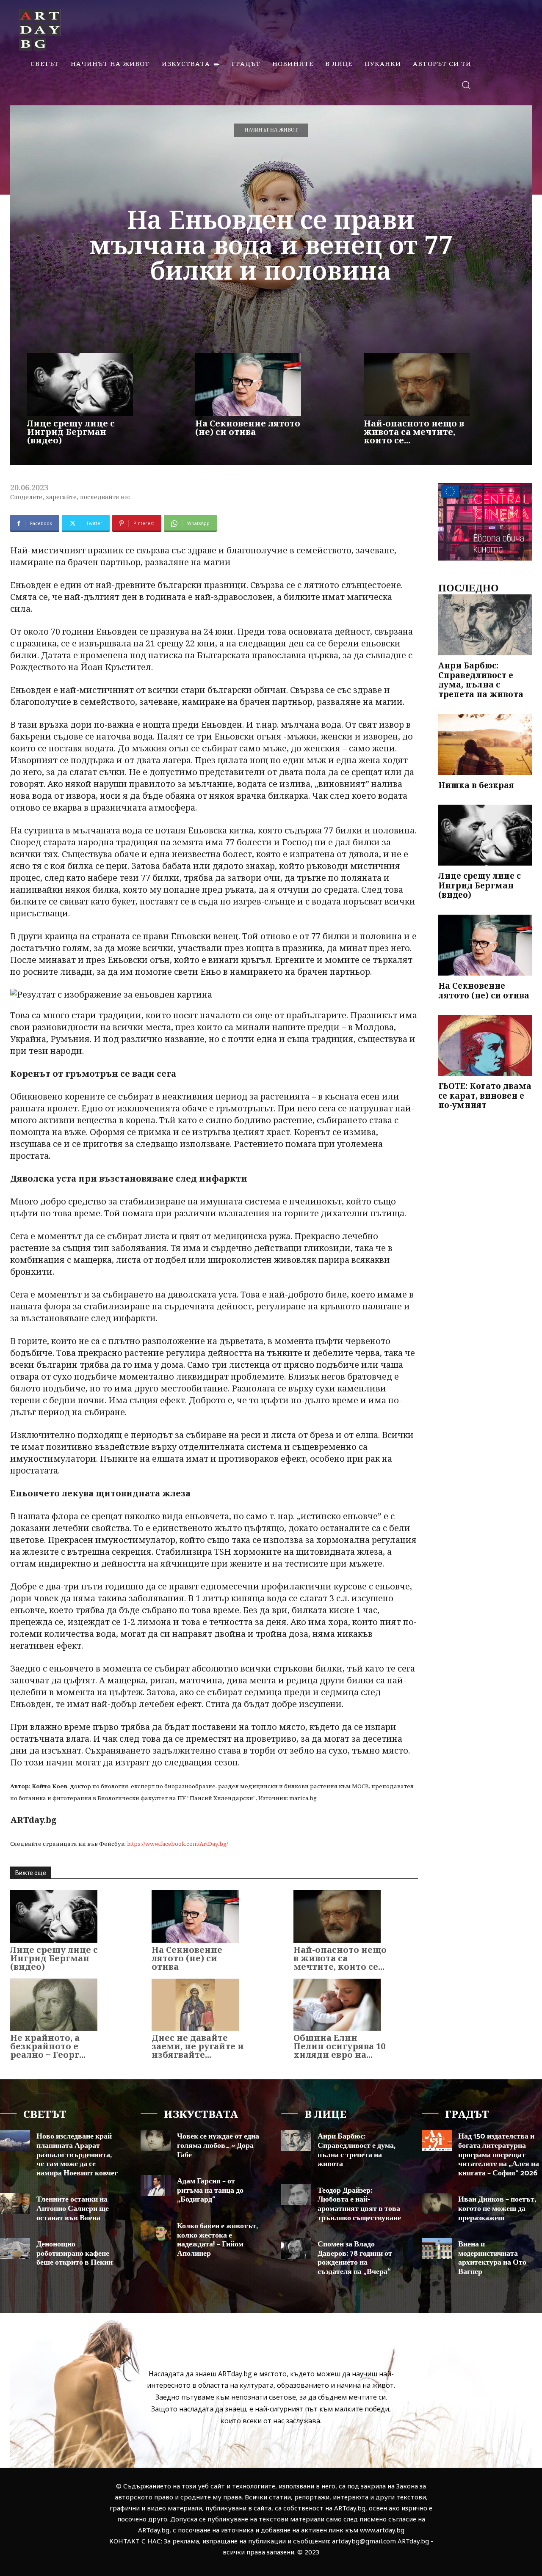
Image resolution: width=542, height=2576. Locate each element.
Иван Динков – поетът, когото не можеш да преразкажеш (497, 2209)
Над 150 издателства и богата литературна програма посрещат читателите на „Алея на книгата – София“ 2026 (499, 2155)
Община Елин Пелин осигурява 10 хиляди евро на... (339, 2046)
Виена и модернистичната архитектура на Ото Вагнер (492, 2258)
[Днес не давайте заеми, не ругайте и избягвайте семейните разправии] (195, 2005)
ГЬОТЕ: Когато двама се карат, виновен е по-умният (485, 1096)
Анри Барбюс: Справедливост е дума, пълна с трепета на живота (481, 680)
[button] (466, 84)
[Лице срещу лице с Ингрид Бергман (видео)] (80, 385)
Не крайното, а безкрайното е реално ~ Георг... (48, 2046)
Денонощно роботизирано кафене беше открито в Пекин (75, 2253)
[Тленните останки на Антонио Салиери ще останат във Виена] (15, 2204)
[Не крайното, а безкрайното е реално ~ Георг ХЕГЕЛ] (54, 2005)
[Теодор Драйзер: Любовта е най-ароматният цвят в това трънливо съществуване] (296, 2195)
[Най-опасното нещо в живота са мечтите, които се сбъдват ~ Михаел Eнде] (417, 385)
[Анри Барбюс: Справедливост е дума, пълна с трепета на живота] (485, 625)
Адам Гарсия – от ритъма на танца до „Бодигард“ (210, 2190)
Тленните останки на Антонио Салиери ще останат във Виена (73, 2209)
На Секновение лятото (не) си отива (248, 428)
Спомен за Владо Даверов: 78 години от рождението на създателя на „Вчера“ (355, 2258)
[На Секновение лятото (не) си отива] (248, 385)
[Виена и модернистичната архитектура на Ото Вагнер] (437, 2249)
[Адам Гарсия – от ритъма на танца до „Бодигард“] (156, 2186)
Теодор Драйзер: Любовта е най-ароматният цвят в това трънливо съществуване (359, 2204)
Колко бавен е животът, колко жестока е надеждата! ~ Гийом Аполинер (217, 2240)
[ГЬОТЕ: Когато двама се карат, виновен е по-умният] (485, 1045)
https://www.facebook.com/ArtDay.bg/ (178, 1844)
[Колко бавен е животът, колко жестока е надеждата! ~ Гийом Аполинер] (156, 2230)
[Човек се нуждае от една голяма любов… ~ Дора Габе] (156, 2141)
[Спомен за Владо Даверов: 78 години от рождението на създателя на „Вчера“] (296, 2249)
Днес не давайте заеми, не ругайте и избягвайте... (198, 2046)
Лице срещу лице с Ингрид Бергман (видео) (71, 432)
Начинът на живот (271, 130)
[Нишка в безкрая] (485, 745)
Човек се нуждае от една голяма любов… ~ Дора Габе (218, 2146)
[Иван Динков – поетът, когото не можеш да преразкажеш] (437, 2204)
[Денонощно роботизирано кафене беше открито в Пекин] (15, 2249)
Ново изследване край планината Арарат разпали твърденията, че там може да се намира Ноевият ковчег (77, 2155)
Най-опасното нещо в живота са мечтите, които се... (414, 432)
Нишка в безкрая (476, 785)
